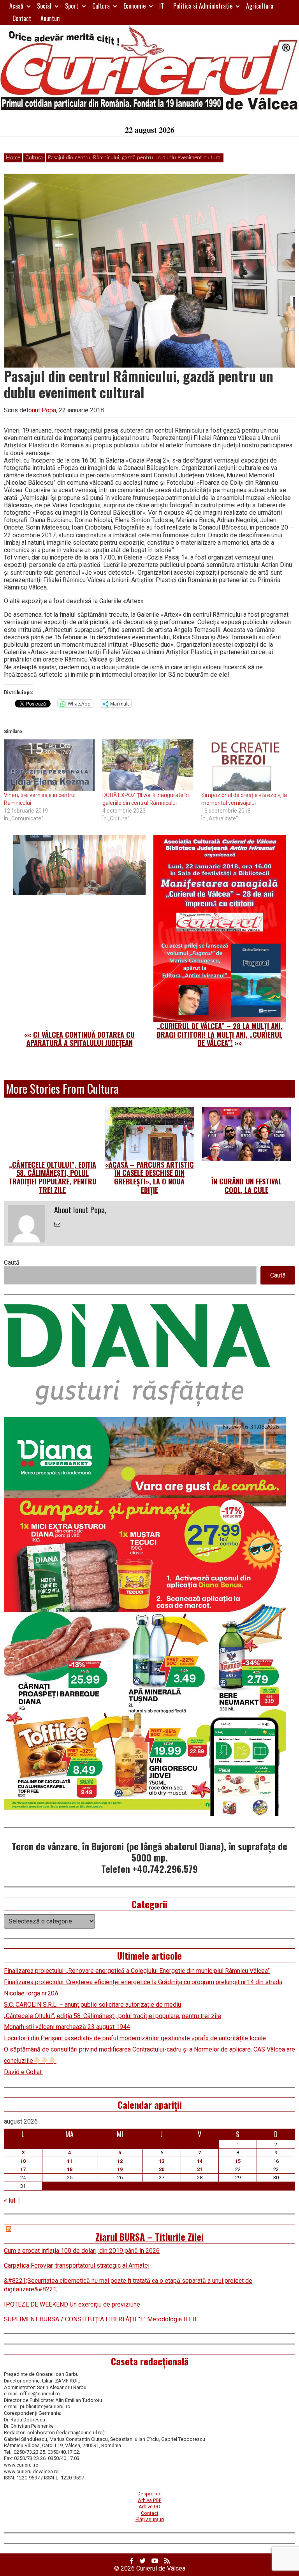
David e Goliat (24, 2072)
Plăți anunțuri (150, 2519)
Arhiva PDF (150, 2500)
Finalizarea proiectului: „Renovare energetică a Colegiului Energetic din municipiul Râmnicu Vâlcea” (137, 1971)
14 (200, 2161)
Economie (135, 6)
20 (162, 2169)
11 (70, 2161)
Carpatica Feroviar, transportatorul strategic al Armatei (77, 2265)
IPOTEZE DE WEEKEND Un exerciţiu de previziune (72, 2304)
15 (238, 2161)
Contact (22, 18)
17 (23, 2169)
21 (200, 2169)
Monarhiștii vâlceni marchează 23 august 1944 (67, 2027)
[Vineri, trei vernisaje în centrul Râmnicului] (49, 765)
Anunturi (51, 18)
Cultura (101, 6)
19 (120, 2169)
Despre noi (149, 2494)
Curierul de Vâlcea (161, 2568)
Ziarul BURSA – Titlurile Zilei (149, 2236)
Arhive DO (149, 2506)
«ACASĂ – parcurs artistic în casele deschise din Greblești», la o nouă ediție (149, 1177)
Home (13, 158)
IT (162, 6)
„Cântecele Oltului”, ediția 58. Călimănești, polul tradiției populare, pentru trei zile (53, 1177)
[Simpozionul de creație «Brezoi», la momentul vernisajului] (247, 765)
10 (23, 2161)
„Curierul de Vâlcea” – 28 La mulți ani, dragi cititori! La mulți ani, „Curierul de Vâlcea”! (220, 1034)
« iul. (10, 2200)
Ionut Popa (41, 410)
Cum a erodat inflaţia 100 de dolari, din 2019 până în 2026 (82, 2251)
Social (44, 6)
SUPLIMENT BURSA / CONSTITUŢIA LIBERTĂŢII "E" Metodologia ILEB (100, 2319)
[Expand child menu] (29, 6)
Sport (72, 6)
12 (120, 2161)
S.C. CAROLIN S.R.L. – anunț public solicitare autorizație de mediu (92, 2005)
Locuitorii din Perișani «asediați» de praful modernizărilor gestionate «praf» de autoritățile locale (135, 2038)
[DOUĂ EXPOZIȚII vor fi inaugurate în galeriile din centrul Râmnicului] (148, 765)
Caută (12, 1262)
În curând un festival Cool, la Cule (246, 1186)
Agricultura (260, 6)
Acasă (16, 6)
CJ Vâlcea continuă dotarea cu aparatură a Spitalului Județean (81, 1039)
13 (162, 2161)
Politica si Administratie (203, 6)
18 (70, 2169)
